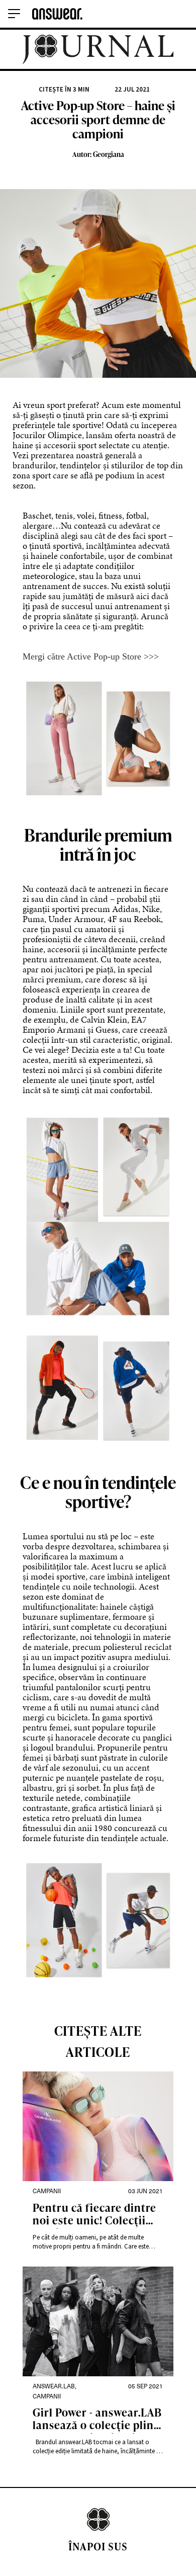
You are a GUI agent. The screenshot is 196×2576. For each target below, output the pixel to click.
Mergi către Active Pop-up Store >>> (91, 656)
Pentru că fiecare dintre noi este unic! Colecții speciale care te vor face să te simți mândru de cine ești (94, 2215)
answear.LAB (54, 2386)
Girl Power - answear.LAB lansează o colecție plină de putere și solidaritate (97, 2420)
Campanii (47, 2191)
